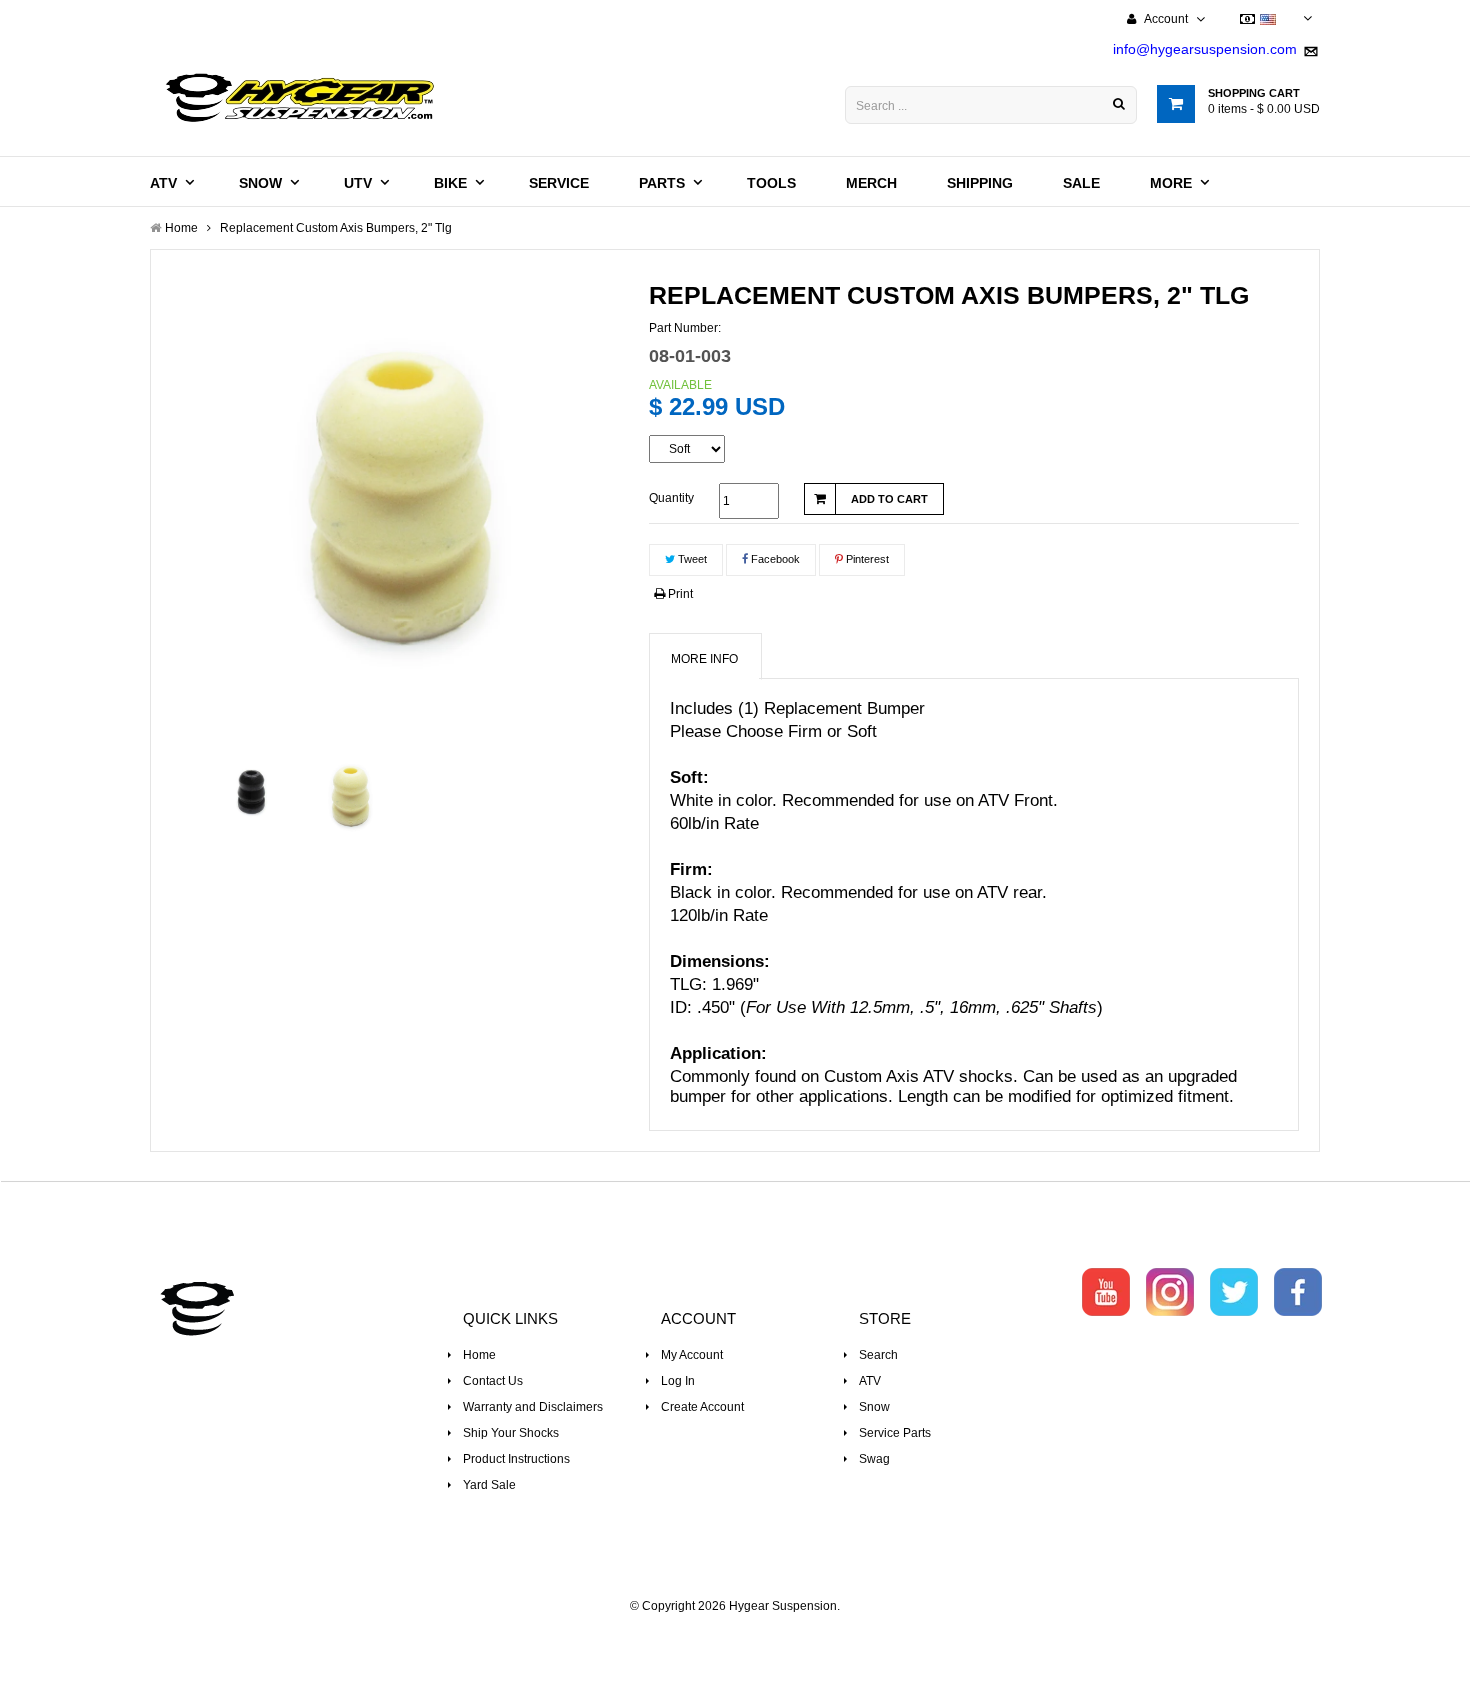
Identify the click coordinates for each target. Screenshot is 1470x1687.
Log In (678, 1381)
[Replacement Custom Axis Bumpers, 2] (251, 790)
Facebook (774, 559)
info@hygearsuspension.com (1205, 49)
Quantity (671, 498)
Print (679, 594)
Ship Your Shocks (511, 1433)
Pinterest (866, 559)
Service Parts (895, 1433)
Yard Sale (489, 1485)
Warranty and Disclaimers (533, 1407)
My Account (692, 1355)
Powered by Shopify (735, 1633)
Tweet (691, 559)
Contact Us (493, 1381)
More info (704, 659)
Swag (874, 1459)
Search (878, 1355)
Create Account (702, 1407)
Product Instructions (516, 1459)
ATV (870, 1381)
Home (479, 1355)
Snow (874, 1407)
